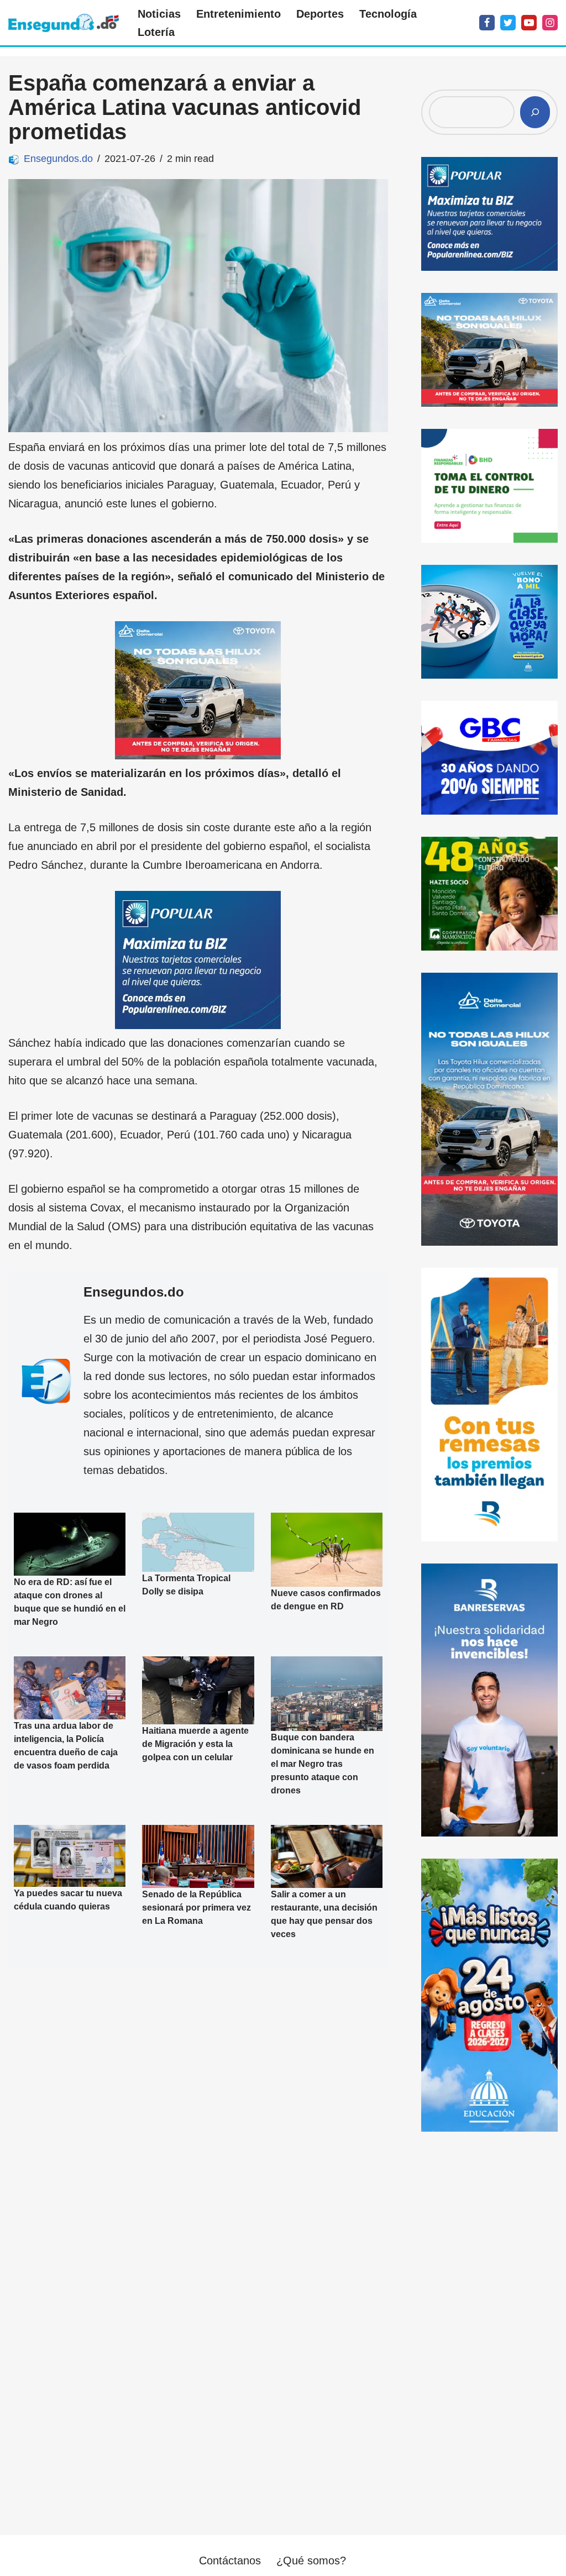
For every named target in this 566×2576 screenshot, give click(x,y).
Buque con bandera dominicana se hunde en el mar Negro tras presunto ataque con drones (323, 1764)
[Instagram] (550, 23)
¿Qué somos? (311, 2561)
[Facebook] (487, 23)
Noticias (159, 14)
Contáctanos (230, 2561)
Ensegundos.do (58, 159)
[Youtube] (529, 23)
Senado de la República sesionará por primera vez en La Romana (196, 1907)
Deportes (320, 14)
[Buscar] (535, 112)
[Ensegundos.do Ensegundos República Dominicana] (64, 23)
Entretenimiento (239, 14)
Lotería (156, 32)
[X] (508, 23)
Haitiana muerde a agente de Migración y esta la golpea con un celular (195, 1744)
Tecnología (388, 14)
